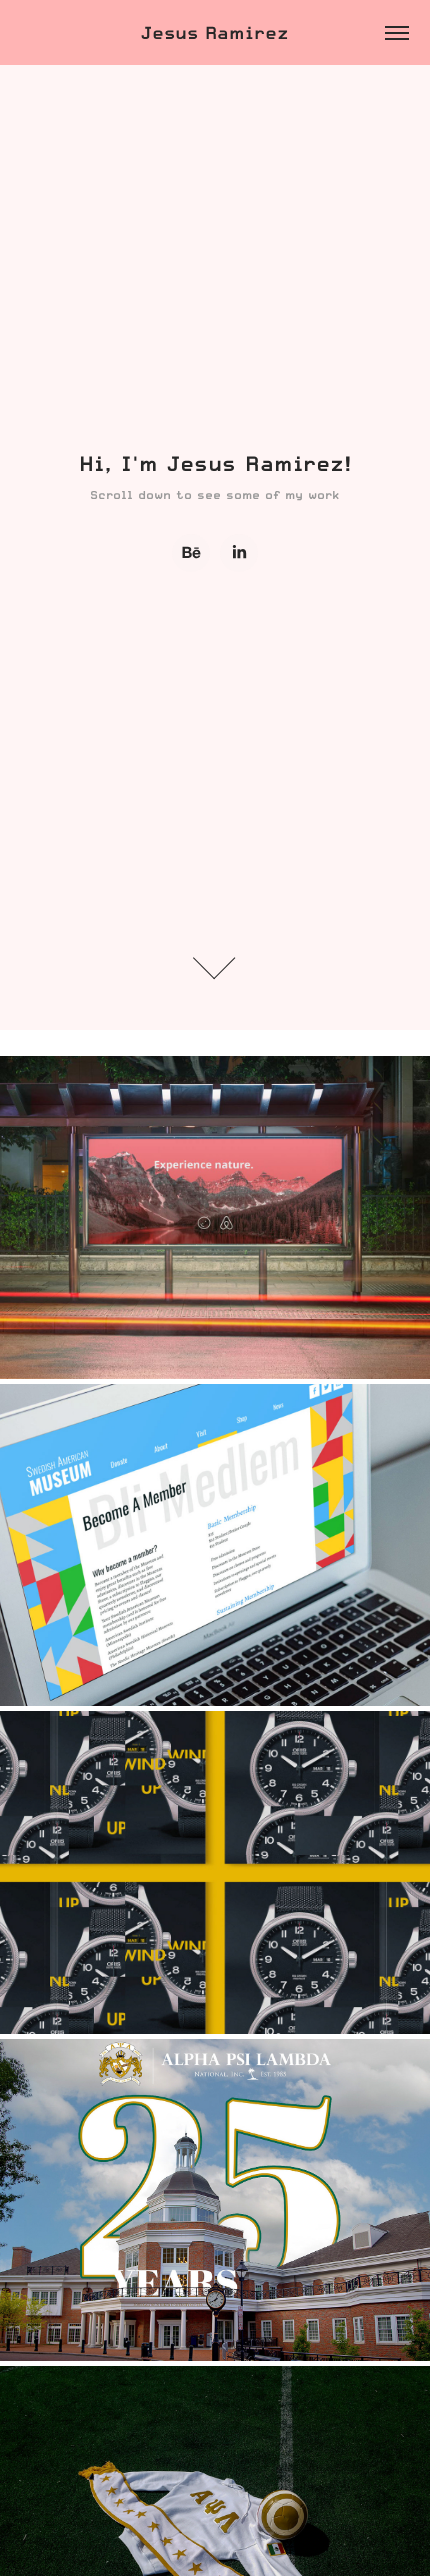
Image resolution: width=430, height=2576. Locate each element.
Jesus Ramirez (215, 32)
